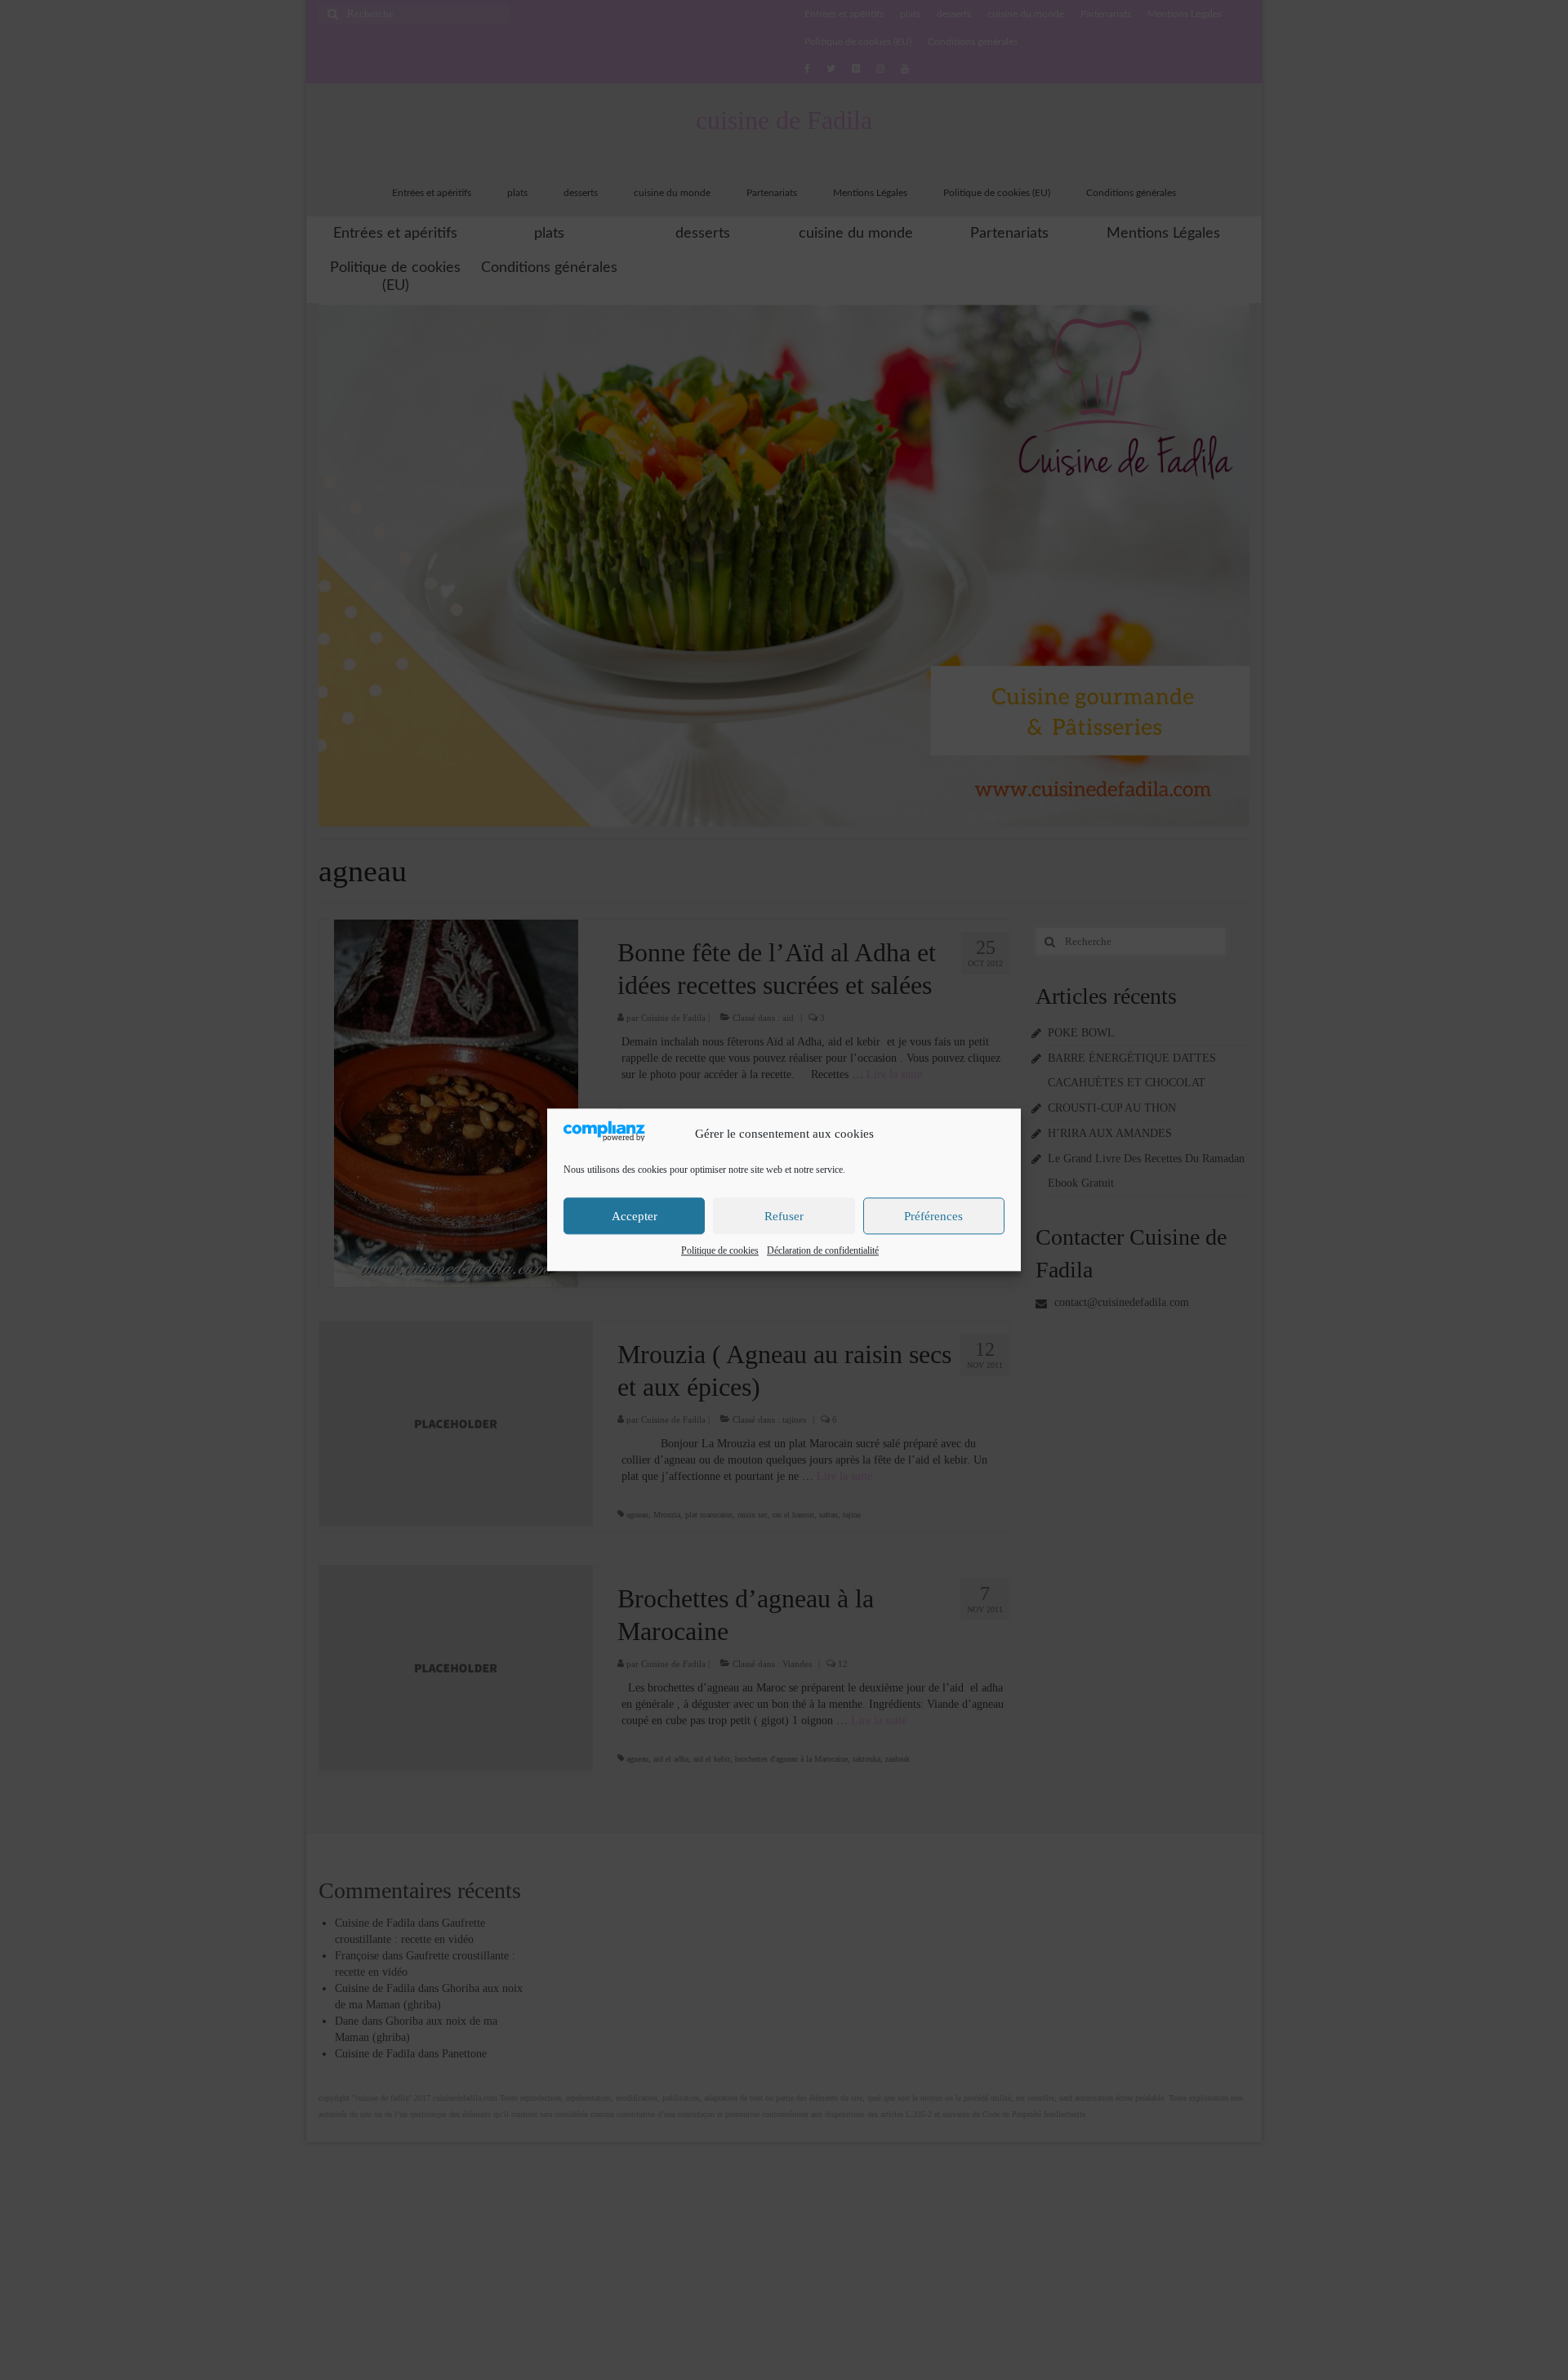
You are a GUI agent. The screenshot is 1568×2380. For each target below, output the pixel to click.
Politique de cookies (720, 1251)
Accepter (635, 1216)
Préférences (933, 1216)
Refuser (784, 1216)
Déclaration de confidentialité (823, 1251)
